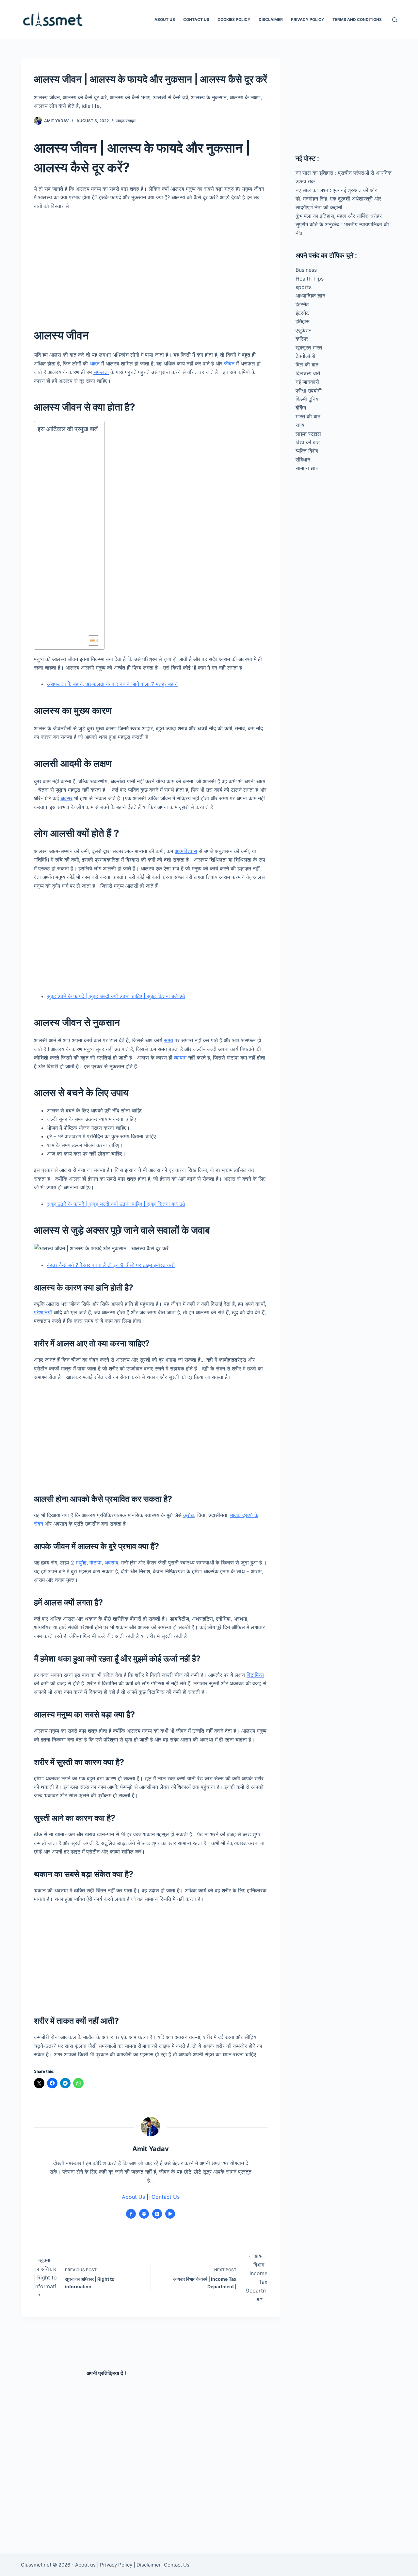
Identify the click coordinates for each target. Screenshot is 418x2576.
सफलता (101, 372)
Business (306, 270)
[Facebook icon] (131, 2214)
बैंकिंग (301, 408)
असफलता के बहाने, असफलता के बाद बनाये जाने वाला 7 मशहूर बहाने (112, 684)
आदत (95, 364)
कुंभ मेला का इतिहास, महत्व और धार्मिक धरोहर (339, 216)
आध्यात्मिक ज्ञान (310, 296)
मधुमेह (81, 1563)
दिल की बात (307, 365)
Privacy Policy (308, 19)
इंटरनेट (302, 304)
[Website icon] (144, 2214)
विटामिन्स (255, 1675)
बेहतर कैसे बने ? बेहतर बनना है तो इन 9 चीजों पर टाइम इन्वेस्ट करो (111, 1265)
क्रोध (188, 1515)
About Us (133, 2197)
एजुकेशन (304, 330)
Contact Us (196, 19)
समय (169, 1040)
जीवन (229, 364)
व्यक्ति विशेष (307, 451)
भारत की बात (308, 416)
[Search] (395, 20)
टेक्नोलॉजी (305, 356)
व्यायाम (180, 1058)
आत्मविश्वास (186, 851)
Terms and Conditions (357, 19)
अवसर (66, 798)
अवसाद (111, 1563)
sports (304, 287)
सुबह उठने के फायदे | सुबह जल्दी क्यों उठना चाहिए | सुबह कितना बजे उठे (116, 996)
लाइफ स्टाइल (126, 121)
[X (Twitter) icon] (157, 2214)
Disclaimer (271, 19)
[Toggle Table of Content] (90, 640)
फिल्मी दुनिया (308, 399)
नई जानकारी (307, 382)
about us (165, 19)
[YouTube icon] (170, 2214)
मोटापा (96, 1563)
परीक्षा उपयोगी (309, 391)
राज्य (300, 425)
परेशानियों (43, 1312)
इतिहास (303, 321)
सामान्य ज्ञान (307, 468)
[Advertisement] (151, 264)
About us (85, 2565)
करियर (302, 339)
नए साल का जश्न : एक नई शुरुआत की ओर (336, 190)
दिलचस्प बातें (308, 373)
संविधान (303, 460)
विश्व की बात (308, 442)
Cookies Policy (234, 19)
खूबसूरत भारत (309, 348)
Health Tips (310, 279)
